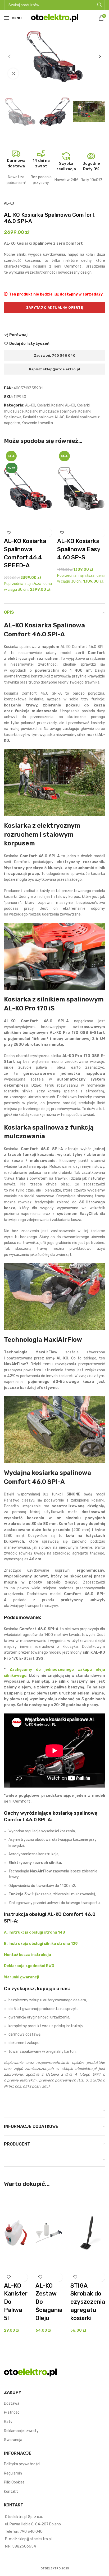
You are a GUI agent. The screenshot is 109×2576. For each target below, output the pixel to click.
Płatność (12, 2412)
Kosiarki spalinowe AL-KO (44, 417)
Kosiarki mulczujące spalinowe (51, 411)
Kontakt (11, 2492)
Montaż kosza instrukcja (28, 1955)
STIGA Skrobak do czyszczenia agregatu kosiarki (88, 2302)
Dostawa (12, 2403)
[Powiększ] (13, 74)
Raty (8, 2422)
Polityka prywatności (22, 2464)
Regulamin (13, 2473)
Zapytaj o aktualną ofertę (55, 308)
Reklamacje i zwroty (21, 2431)
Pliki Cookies (14, 2482)
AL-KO (9, 203)
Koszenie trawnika (37, 423)
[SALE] (81, 488)
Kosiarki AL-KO (63, 405)
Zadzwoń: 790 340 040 (55, 355)
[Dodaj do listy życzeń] (9, 533)
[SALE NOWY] (28, 488)
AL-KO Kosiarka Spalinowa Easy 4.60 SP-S (79, 549)
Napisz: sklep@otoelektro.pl (54, 369)
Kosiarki (43, 405)
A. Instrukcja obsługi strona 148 (35, 1932)
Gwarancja (13, 2440)
